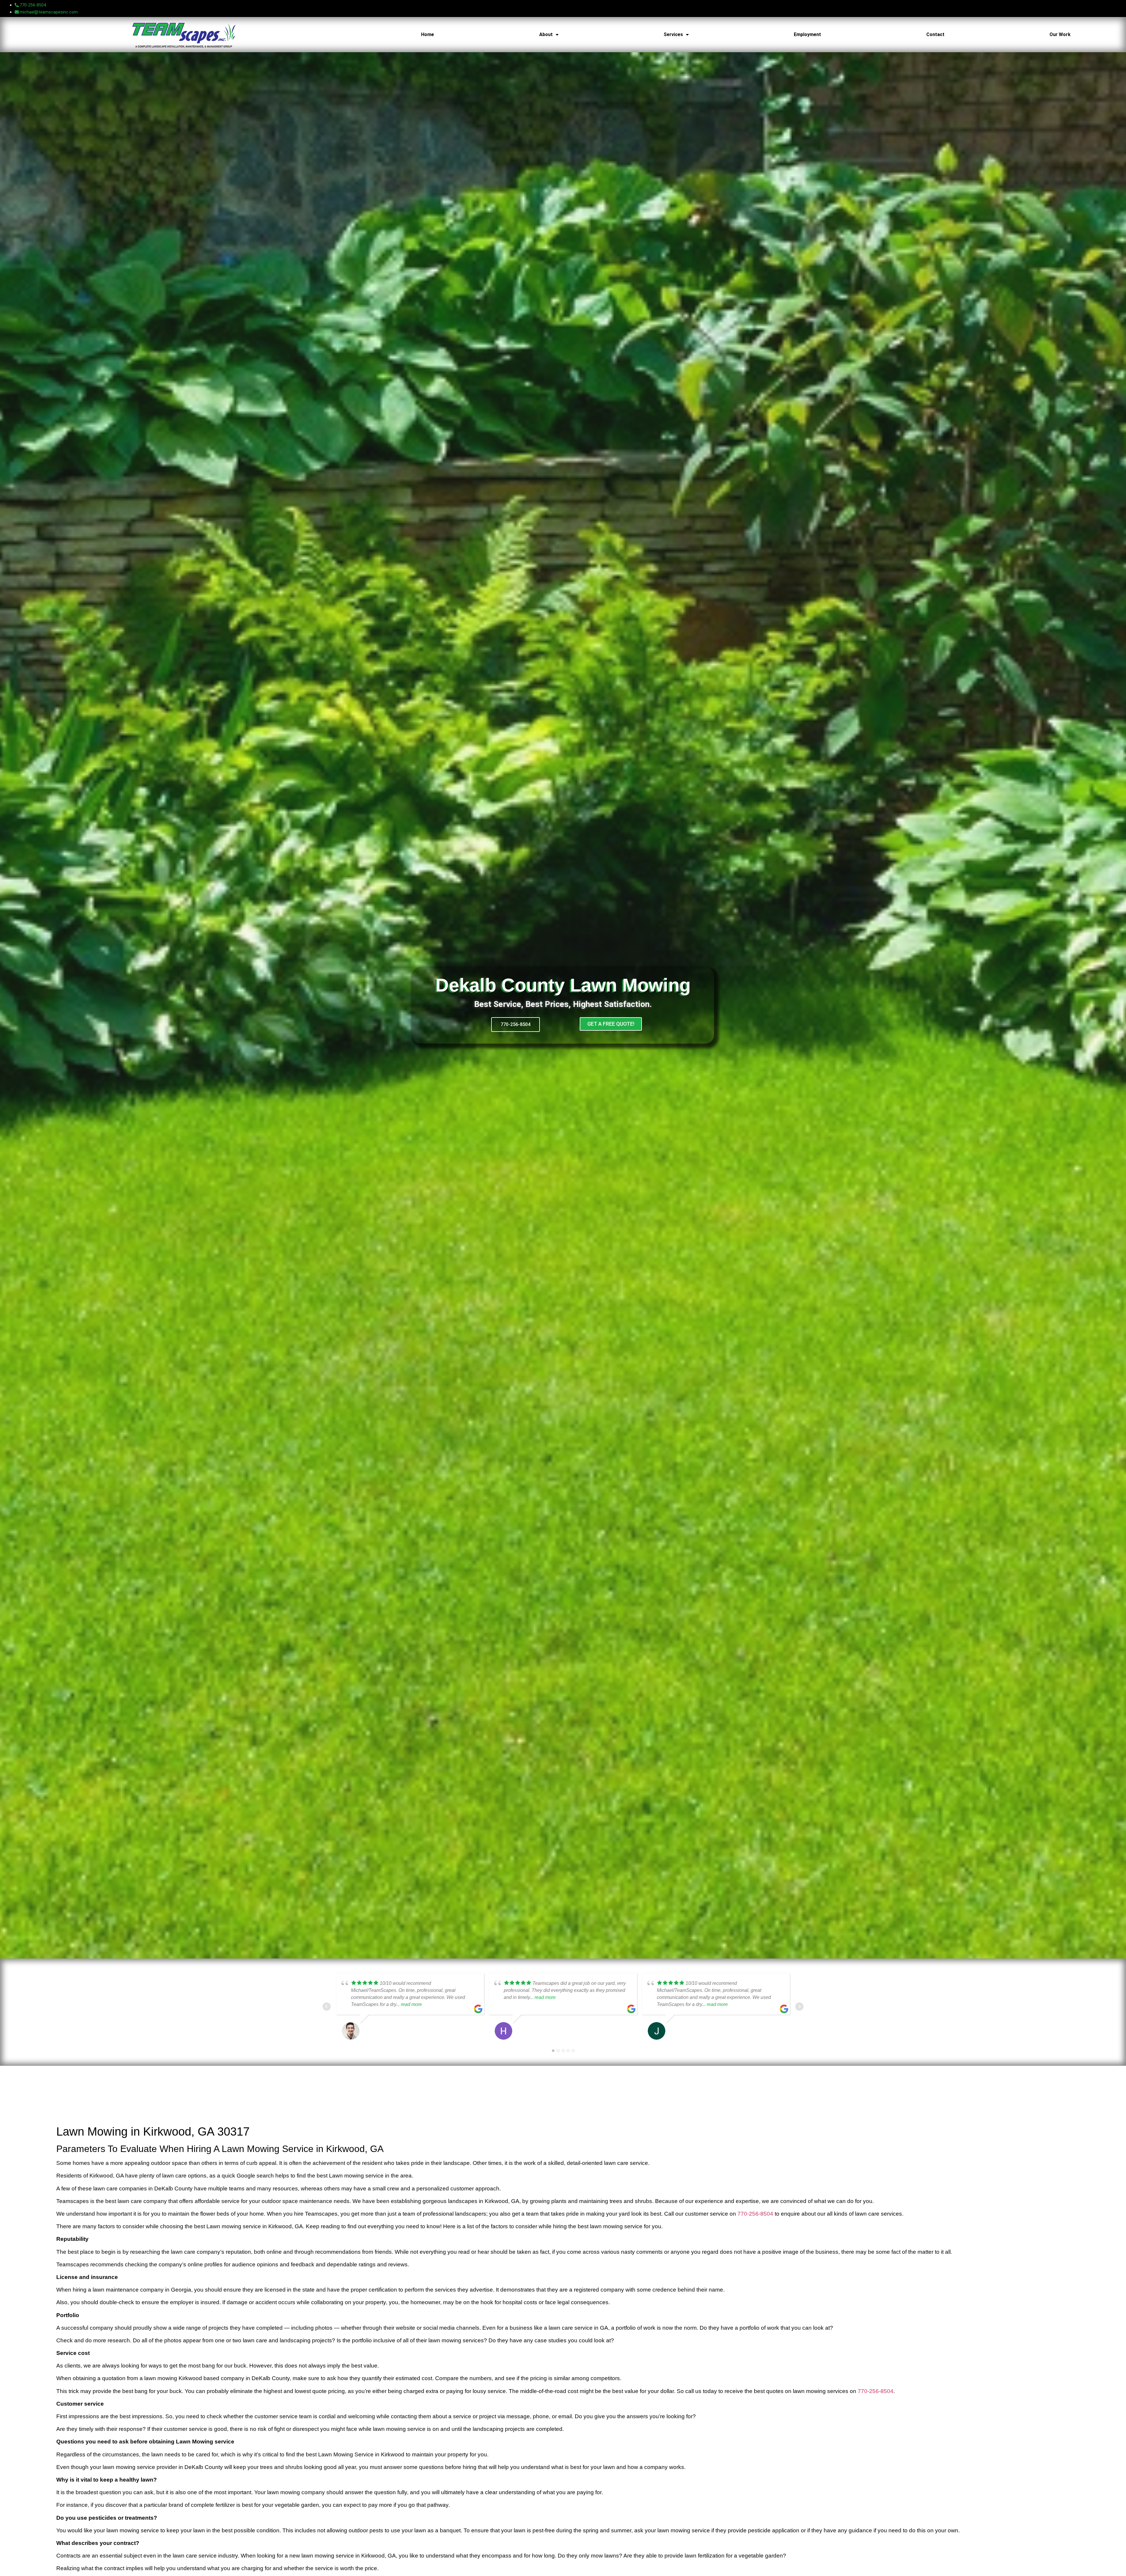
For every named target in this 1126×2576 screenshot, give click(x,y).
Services (673, 34)
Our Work (1060, 34)
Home (428, 34)
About (546, 34)
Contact (935, 34)
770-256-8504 (755, 2214)
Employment (807, 34)
